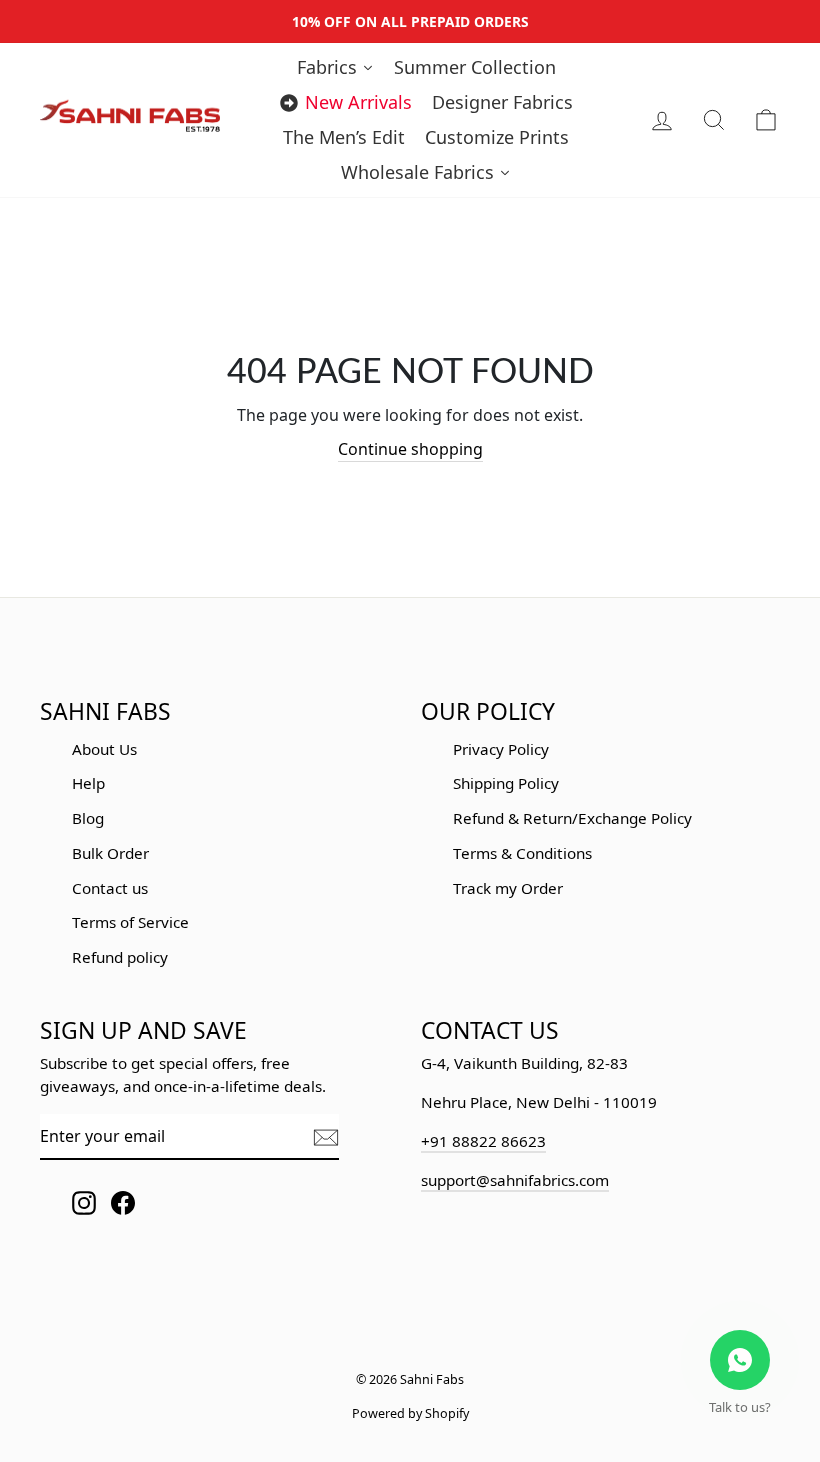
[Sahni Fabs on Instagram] (84, 1202)
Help (88, 783)
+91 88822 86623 (483, 1141)
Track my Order (508, 888)
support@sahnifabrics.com (515, 1180)
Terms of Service (130, 922)
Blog (88, 818)
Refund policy (120, 957)
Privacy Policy (501, 749)
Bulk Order (110, 853)
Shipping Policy (506, 783)
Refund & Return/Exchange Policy (572, 818)
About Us (104, 749)
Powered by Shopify (410, 1413)
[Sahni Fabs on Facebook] (123, 1202)
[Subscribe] (326, 1137)
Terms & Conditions (522, 853)
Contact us (110, 888)
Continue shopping (410, 449)
